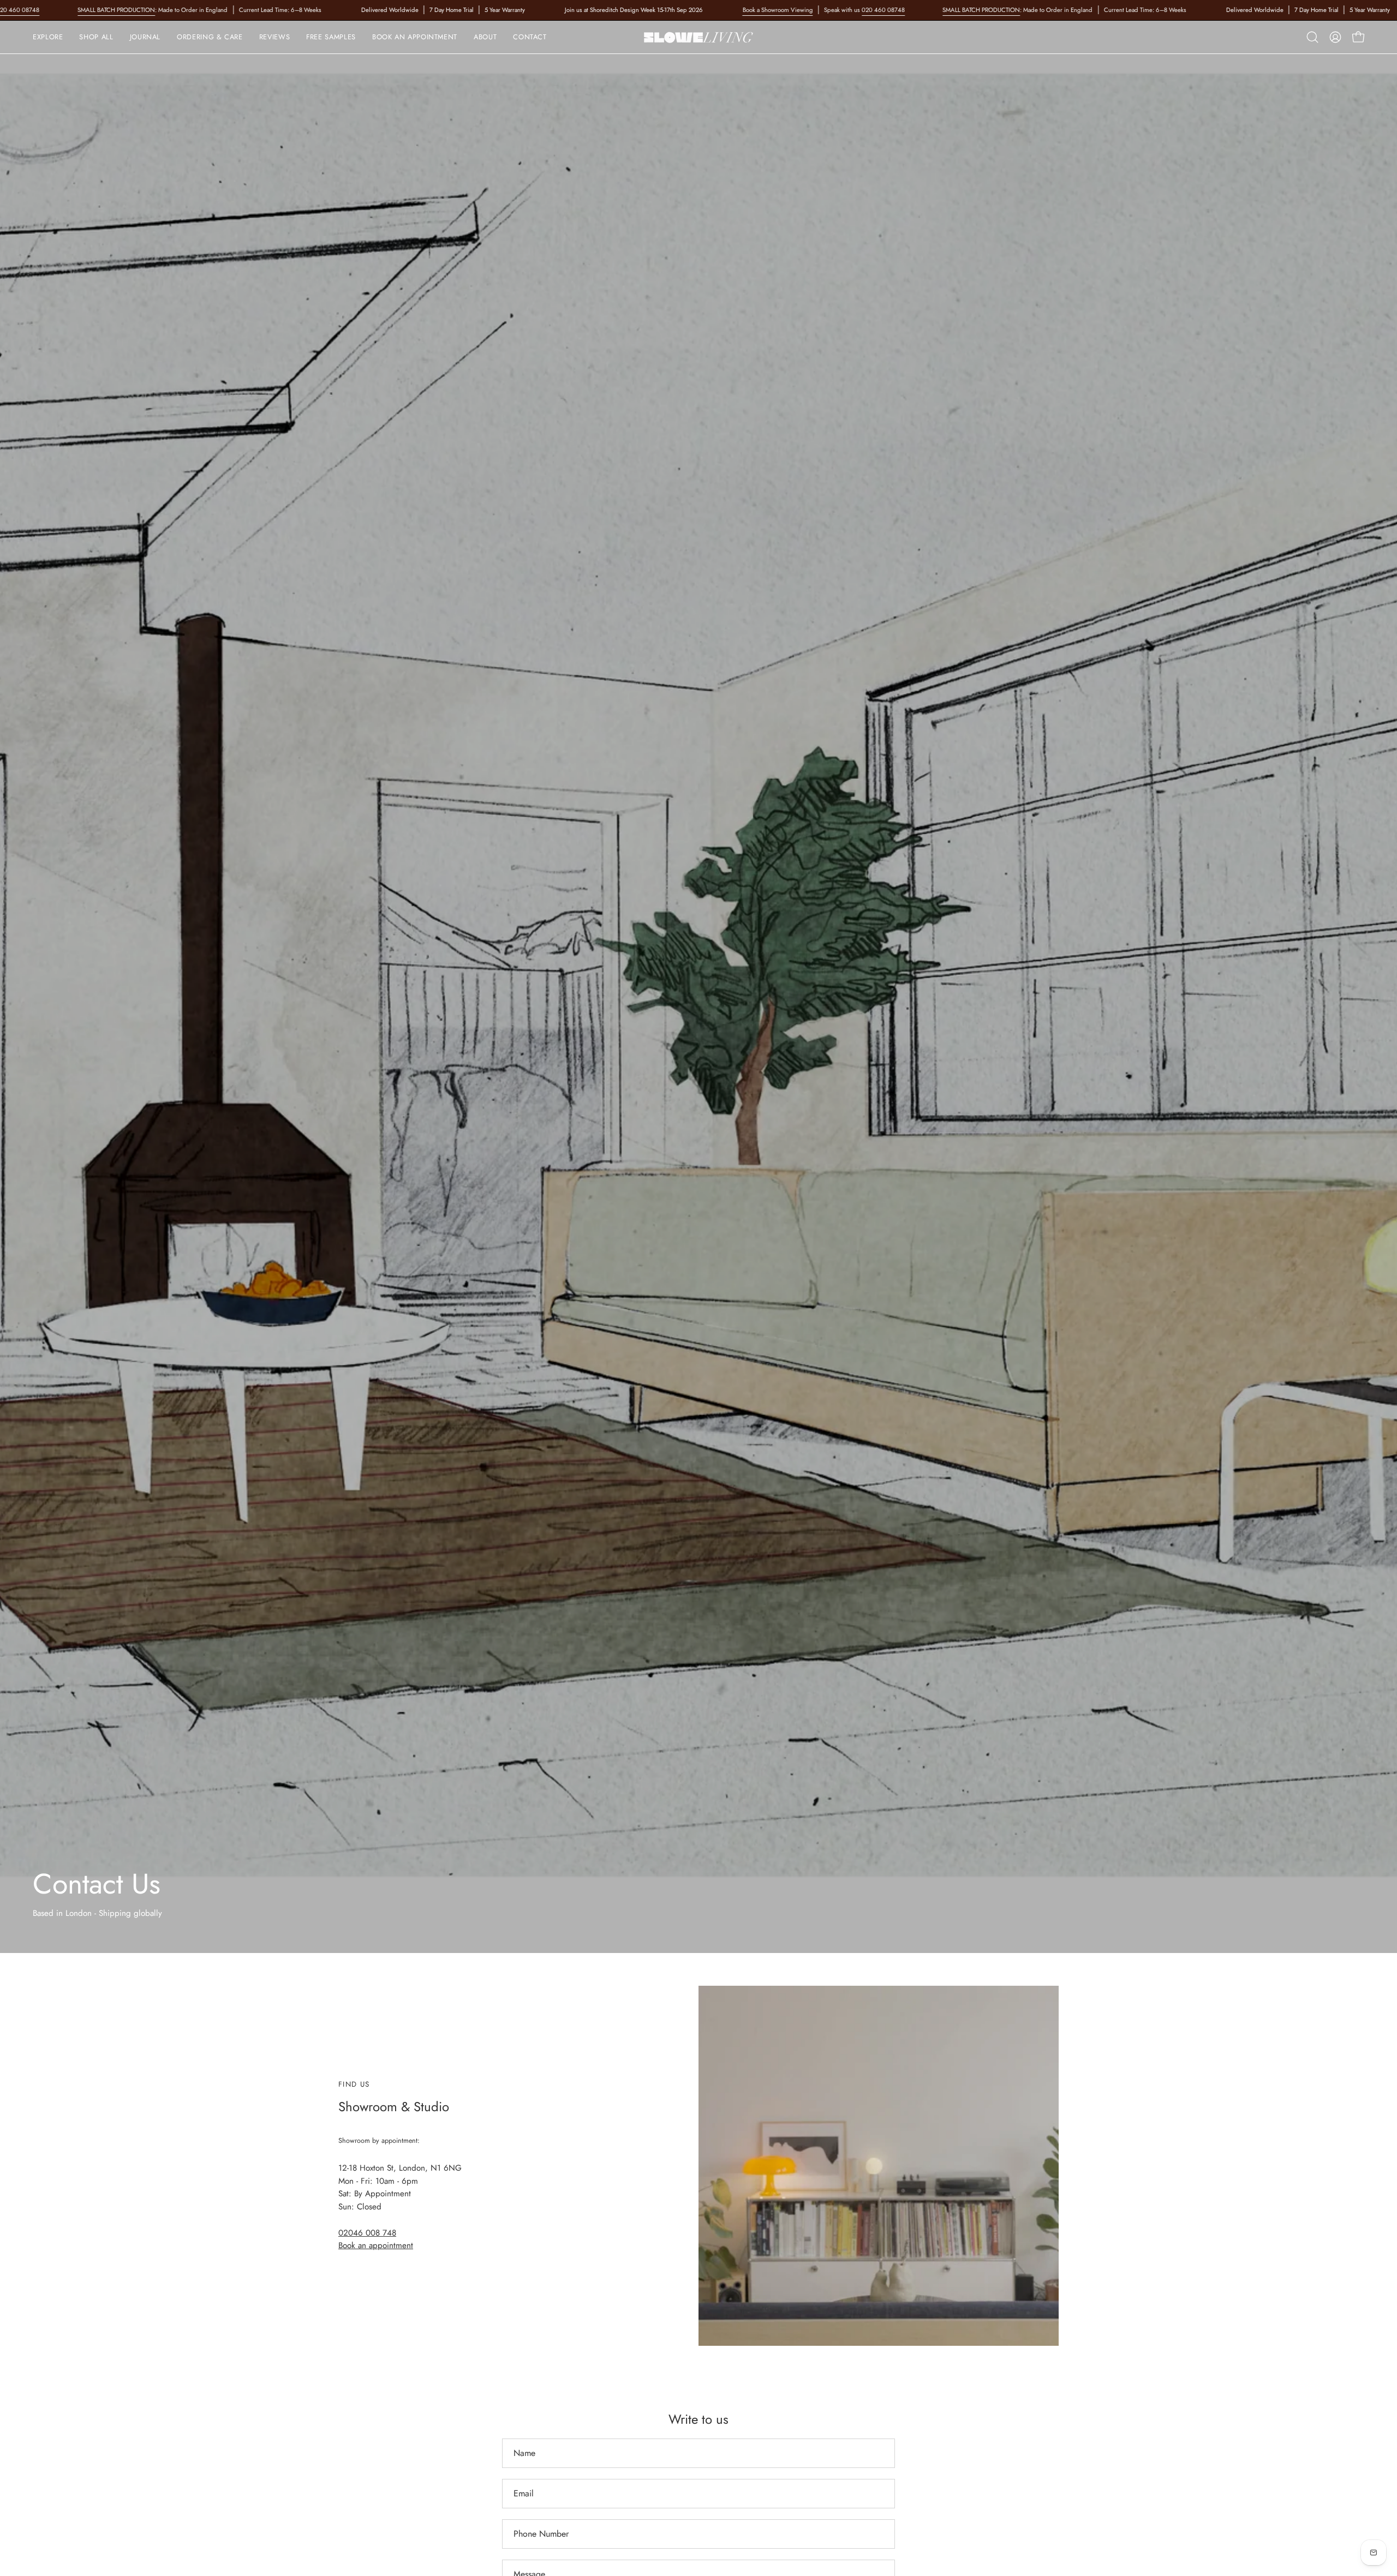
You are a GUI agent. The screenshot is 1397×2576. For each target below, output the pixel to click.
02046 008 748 (367, 2233)
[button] (210, 37)
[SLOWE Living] (698, 37)
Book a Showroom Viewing (777, 10)
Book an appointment (376, 2245)
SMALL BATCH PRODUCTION (116, 10)
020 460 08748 (883, 10)
